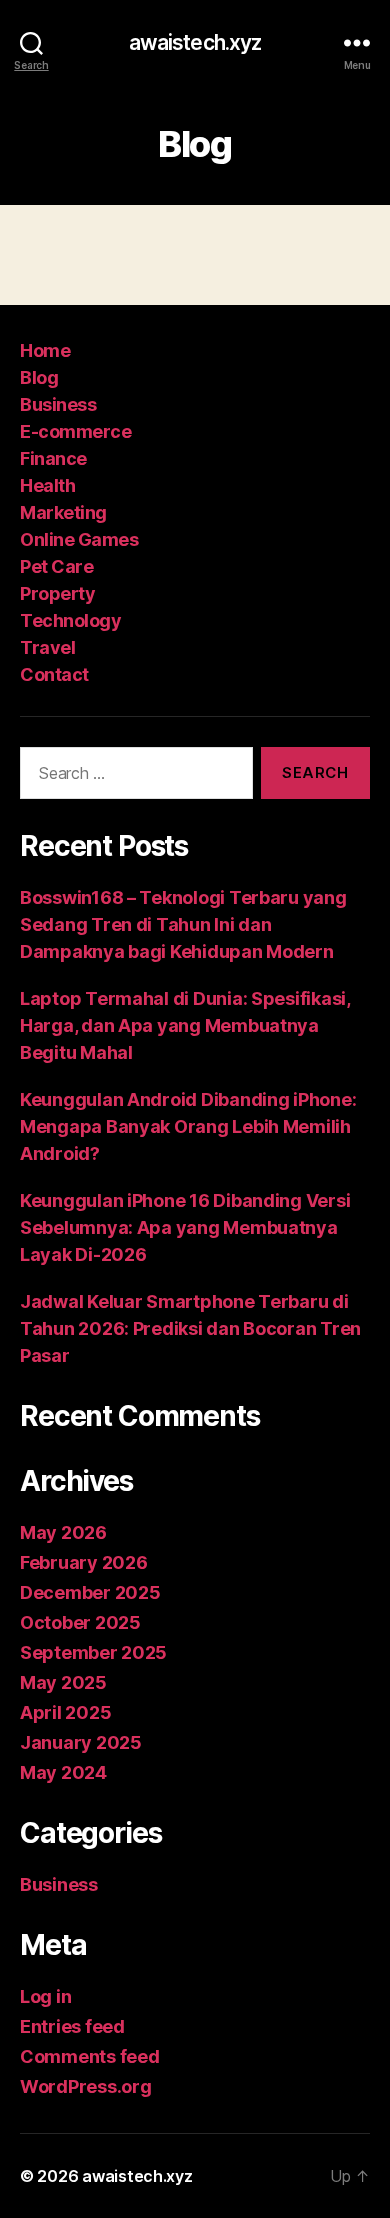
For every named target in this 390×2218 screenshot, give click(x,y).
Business (58, 404)
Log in (45, 1996)
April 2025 (65, 1712)
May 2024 (63, 1772)
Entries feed (72, 2026)
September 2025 (93, 1652)
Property (57, 593)
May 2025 (63, 1682)
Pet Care (56, 566)
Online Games (79, 539)
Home (45, 350)
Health (47, 485)
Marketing (63, 512)
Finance (53, 458)
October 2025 (80, 1622)
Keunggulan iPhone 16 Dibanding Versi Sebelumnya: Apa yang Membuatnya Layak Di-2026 (185, 1227)
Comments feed (90, 2056)
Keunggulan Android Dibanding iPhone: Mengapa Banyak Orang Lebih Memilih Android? (188, 1126)
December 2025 (90, 1592)
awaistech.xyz (195, 42)
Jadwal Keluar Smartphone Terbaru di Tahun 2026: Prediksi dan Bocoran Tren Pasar (190, 1328)
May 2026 (63, 1532)
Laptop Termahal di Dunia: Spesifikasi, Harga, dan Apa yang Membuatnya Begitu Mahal (185, 1025)
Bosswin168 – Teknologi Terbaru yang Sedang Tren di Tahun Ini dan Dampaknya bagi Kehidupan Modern (183, 924)
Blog (39, 377)
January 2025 (81, 1742)
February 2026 (84, 1562)
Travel (47, 647)
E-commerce (75, 431)
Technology (70, 620)
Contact (54, 674)
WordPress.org (86, 2086)
